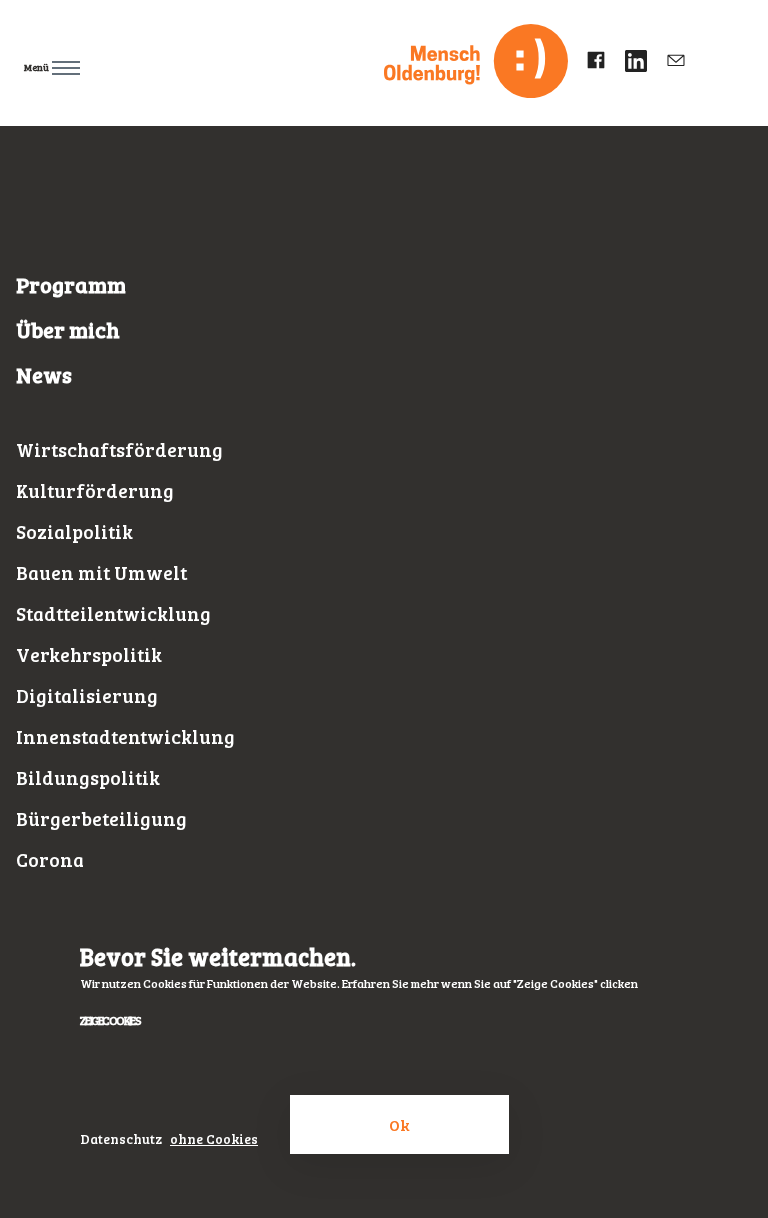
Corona (50, 859)
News (44, 374)
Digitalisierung (87, 695)
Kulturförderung (95, 490)
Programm (71, 284)
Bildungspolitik (88, 777)
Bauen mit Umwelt (101, 572)
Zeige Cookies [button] (110, 1020)
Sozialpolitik (74, 531)
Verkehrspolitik (89, 654)
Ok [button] (399, 1124)
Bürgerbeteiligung (101, 818)
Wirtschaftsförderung (119, 449)
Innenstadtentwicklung (125, 736)
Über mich (68, 329)
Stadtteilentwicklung (113, 613)
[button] (138, 63)
